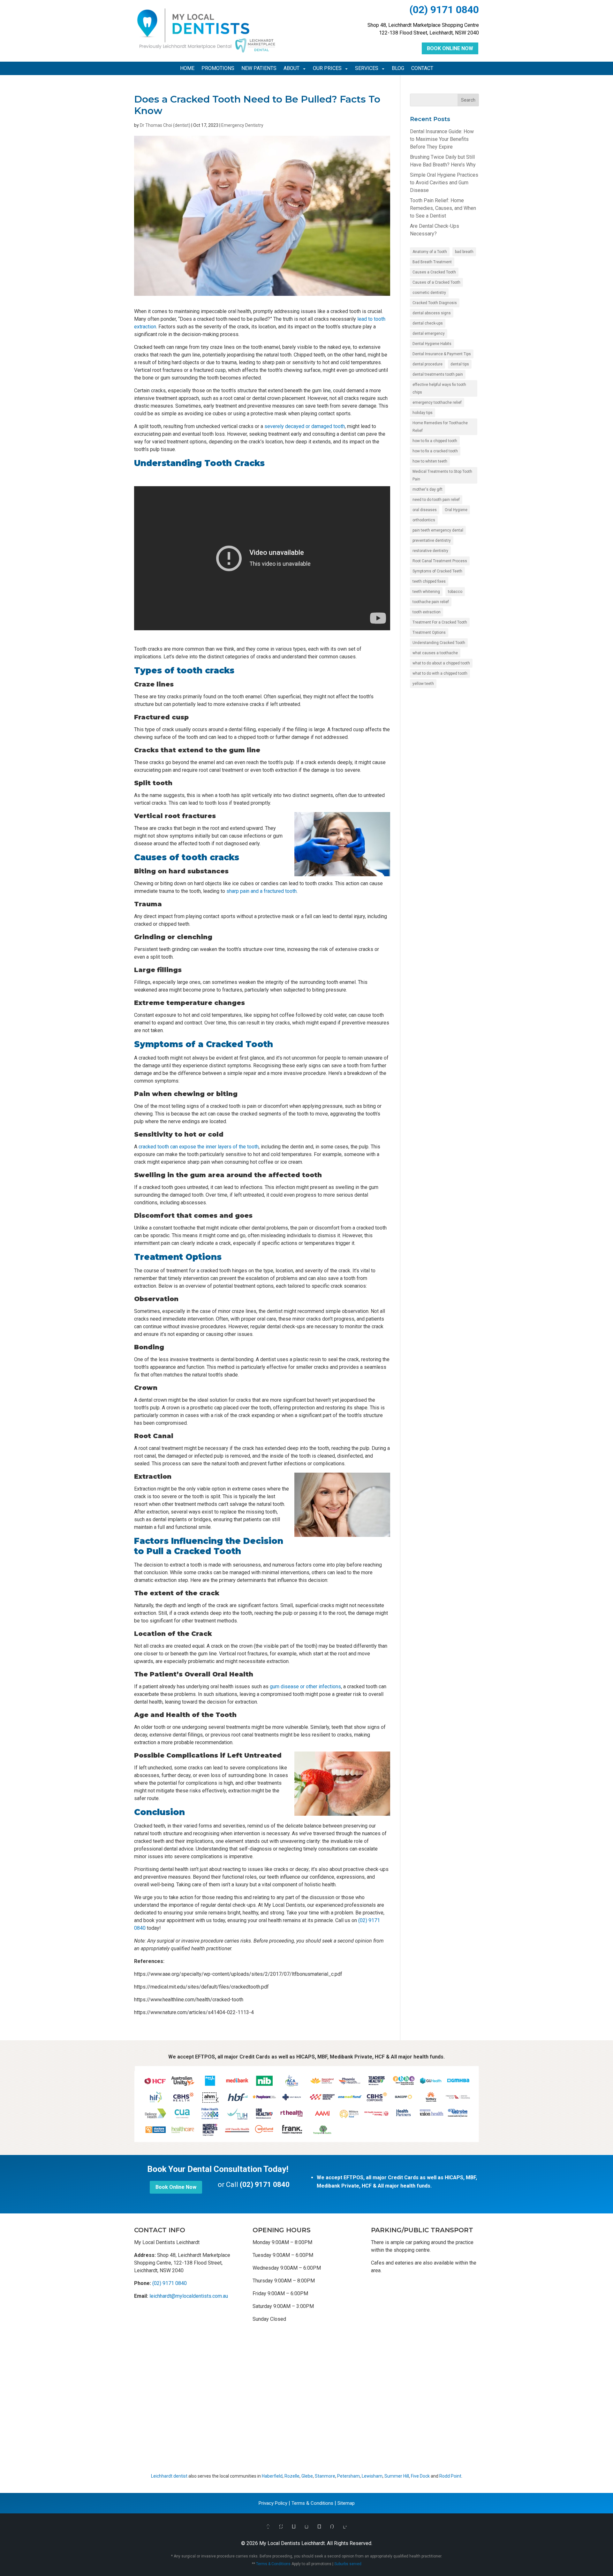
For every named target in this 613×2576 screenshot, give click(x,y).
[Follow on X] (281, 2527)
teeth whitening (426, 592)
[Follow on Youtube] (319, 2527)
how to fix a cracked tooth (435, 451)
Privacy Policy (273, 2503)
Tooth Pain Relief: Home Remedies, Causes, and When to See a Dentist (443, 208)
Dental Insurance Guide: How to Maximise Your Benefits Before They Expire (442, 139)
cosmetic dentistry (429, 293)
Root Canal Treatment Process (440, 561)
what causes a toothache (435, 653)
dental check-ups (428, 323)
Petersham (348, 2476)
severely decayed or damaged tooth (305, 426)
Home (187, 69)
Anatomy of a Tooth (430, 252)
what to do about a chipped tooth (441, 663)
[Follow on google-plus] (294, 2527)
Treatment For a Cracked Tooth (440, 622)
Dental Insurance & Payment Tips (442, 354)
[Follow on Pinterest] (332, 2527)
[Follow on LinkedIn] (345, 2527)
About (291, 69)
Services (367, 69)
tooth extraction (427, 612)
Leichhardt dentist (169, 2476)
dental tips (460, 364)
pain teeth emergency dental (438, 530)
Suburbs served (348, 2564)
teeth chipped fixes (429, 581)
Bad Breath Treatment (432, 262)
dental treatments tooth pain (438, 374)
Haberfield (272, 2476)
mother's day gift (428, 489)
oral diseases (425, 510)
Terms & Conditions (312, 2503)
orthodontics (424, 520)
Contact (422, 69)
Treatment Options (429, 632)
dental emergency (429, 333)
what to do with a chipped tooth (440, 673)
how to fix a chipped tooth (435, 441)
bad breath (464, 252)
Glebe (307, 2476)
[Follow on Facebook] (268, 2527)
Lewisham (372, 2476)
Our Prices (327, 69)
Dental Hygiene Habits (432, 344)
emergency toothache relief (437, 402)
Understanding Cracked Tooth (439, 643)
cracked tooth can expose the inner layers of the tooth (199, 1147)
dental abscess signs (432, 313)
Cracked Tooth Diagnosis (435, 303)
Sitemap (346, 2503)
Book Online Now (450, 48)
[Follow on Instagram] (306, 2527)
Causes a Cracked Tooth (434, 272)
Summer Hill (397, 2476)
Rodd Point (450, 2476)
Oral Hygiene (456, 510)
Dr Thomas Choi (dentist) (165, 125)
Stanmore (325, 2476)
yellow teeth (423, 684)
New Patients (259, 69)
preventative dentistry (432, 540)
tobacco (455, 592)
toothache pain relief (431, 602)
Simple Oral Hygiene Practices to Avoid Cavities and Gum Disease (444, 183)
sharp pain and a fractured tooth (261, 891)
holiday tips (423, 413)
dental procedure (428, 364)
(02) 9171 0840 (444, 10)
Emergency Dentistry (242, 125)
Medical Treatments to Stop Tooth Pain (442, 475)
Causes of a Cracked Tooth (436, 282)
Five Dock (420, 2476)
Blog (398, 69)
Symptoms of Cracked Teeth (437, 571)
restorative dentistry (430, 551)
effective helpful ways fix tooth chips (439, 388)
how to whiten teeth (430, 461)
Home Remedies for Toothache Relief (440, 427)
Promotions (218, 69)
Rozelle (292, 2476)
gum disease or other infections (305, 1687)
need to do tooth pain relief (436, 500)
